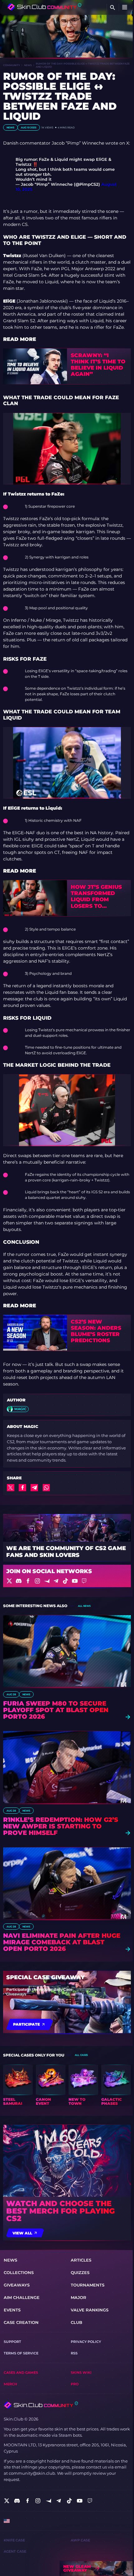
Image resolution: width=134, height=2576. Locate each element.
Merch (10, 2384)
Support (12, 2342)
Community (12, 65)
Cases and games (21, 2373)
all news (84, 1606)
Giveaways (17, 2285)
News (28, 65)
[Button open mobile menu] (125, 7)
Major (79, 2297)
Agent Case (15, 2552)
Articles (81, 2260)
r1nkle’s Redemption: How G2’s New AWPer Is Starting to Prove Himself (61, 1826)
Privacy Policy (86, 2342)
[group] (18, 2085)
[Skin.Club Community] (44, 7)
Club (77, 2322)
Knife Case (14, 2540)
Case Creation (21, 2322)
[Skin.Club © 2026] (41, 2405)
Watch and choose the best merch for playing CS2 (60, 2211)
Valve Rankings (90, 2310)
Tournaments (88, 2285)
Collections (19, 2272)
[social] (7, 2501)
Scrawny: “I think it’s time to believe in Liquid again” (98, 365)
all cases (81, 2055)
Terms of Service (21, 2353)
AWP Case (80, 2540)
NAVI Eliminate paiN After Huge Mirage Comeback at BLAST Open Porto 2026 (62, 1942)
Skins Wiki (81, 2373)
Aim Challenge (22, 2297)
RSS (74, 2353)
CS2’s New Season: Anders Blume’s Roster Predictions (96, 1331)
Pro (75, 2384)
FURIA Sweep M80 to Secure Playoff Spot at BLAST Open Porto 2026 (56, 1710)
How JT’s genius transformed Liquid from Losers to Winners (96, 896)
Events (12, 2310)
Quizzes (80, 2272)
